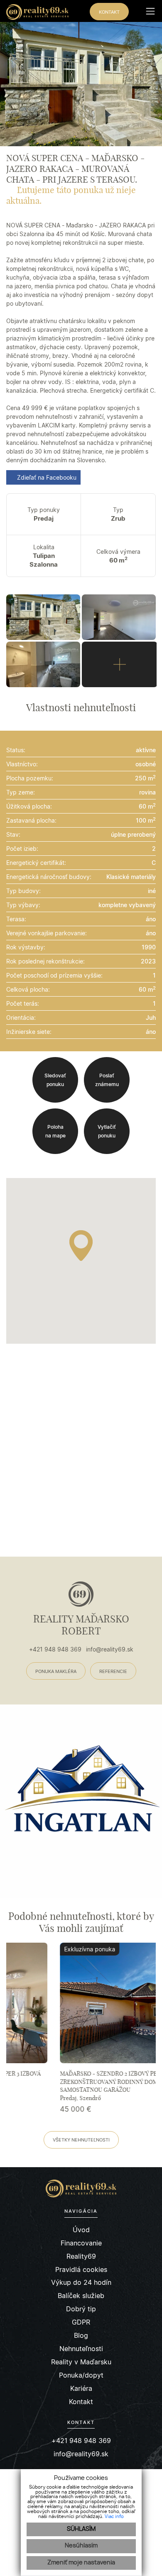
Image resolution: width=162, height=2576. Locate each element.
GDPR (81, 2322)
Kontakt (81, 2402)
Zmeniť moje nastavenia (81, 2563)
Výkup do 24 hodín (81, 2283)
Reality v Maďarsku (81, 2362)
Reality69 (81, 2256)
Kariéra (81, 2389)
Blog (81, 2336)
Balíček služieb (81, 2296)
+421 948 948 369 (55, 1649)
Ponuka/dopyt (81, 2375)
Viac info (114, 2517)
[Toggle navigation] (147, 11)
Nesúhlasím (81, 2546)
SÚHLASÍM (81, 2529)
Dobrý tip (81, 2309)
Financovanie (81, 2243)
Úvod (81, 2230)
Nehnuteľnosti (81, 2349)
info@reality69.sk (110, 1649)
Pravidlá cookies (81, 2270)
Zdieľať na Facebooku (47, 477)
